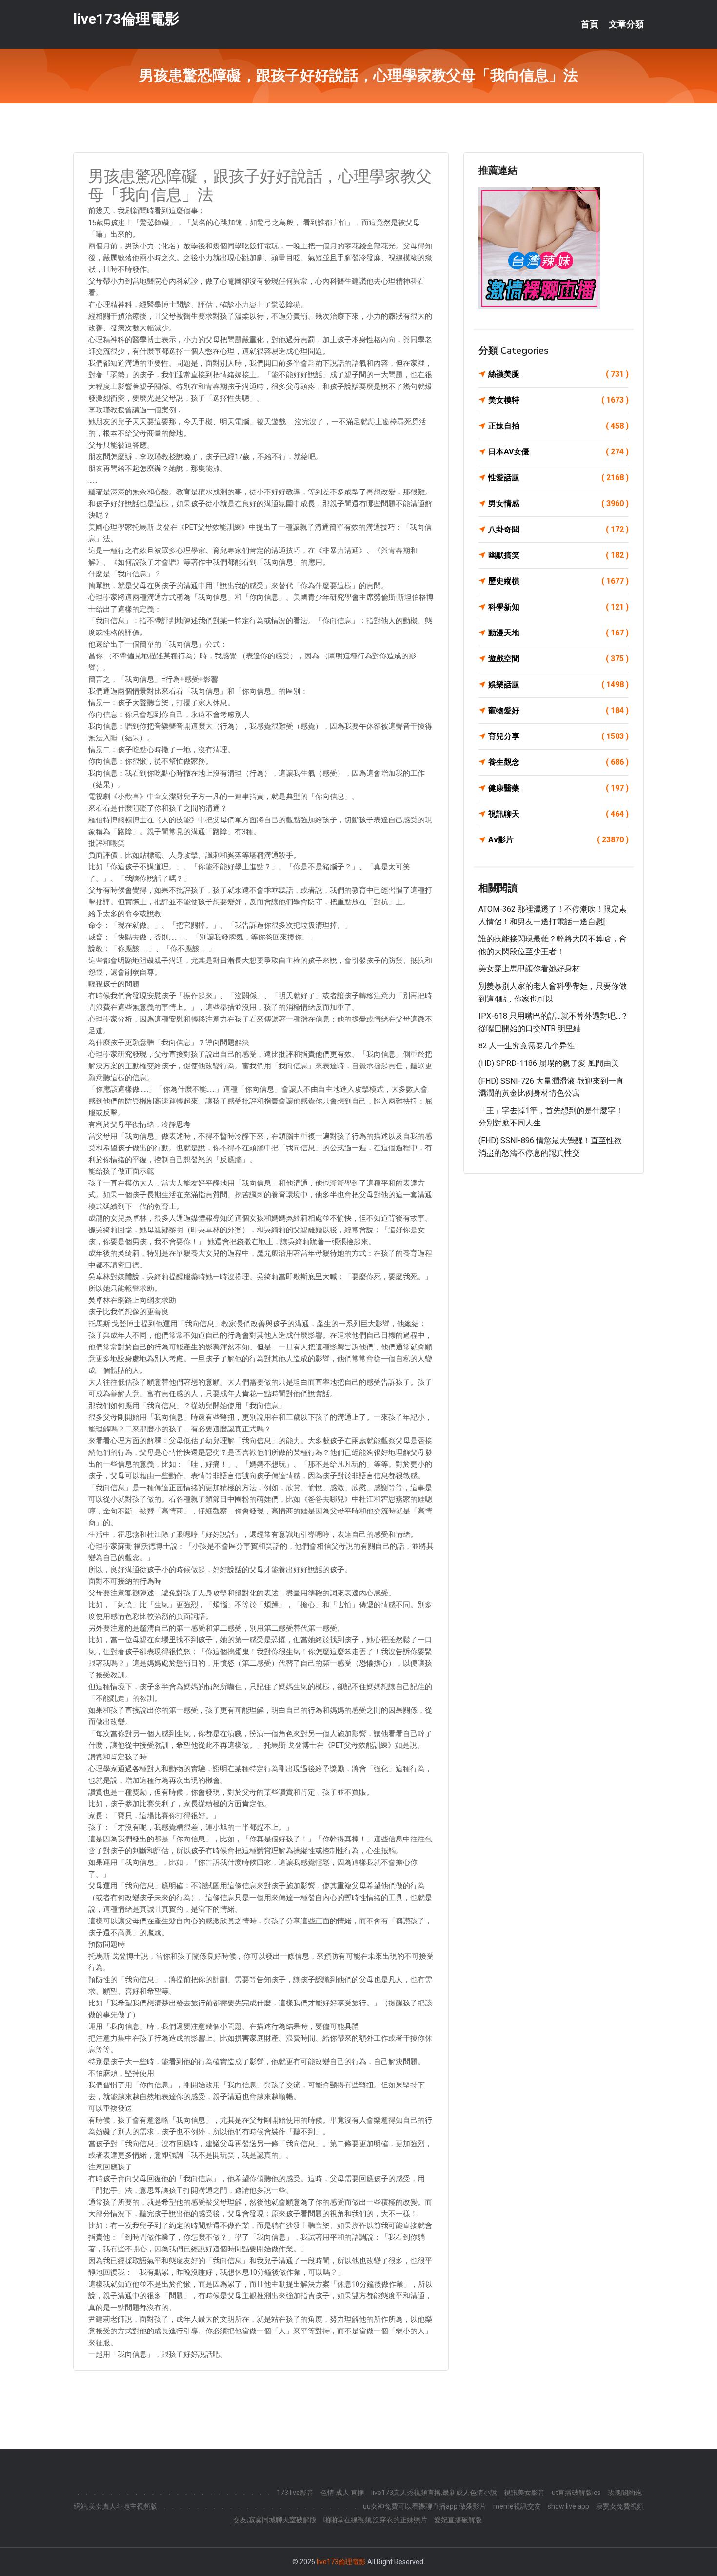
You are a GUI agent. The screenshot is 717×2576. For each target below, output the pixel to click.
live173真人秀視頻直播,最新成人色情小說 (434, 2493)
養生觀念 (558, 762)
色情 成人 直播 (342, 2493)
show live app (568, 2506)
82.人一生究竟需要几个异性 (527, 1046)
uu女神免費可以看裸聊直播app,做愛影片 (425, 2506)
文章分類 (626, 24)
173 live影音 (295, 2493)
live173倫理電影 (126, 19)
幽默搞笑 (558, 555)
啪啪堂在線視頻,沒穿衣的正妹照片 (375, 2520)
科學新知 (558, 607)
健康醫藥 (558, 788)
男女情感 (558, 503)
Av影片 (558, 840)
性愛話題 (558, 478)
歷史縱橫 (558, 581)
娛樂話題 (558, 685)
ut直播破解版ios (576, 2493)
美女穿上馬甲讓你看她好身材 (529, 969)
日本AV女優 (558, 452)
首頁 (590, 24)
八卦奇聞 (558, 529)
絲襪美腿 (558, 374)
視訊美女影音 (524, 2493)
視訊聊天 (558, 814)
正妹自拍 (558, 426)
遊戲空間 (558, 659)
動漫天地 (558, 633)
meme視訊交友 (517, 2506)
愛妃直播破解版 (458, 2520)
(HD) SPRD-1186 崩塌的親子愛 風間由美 (549, 1063)
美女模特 (558, 400)
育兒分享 (558, 736)
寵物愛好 (558, 710)
